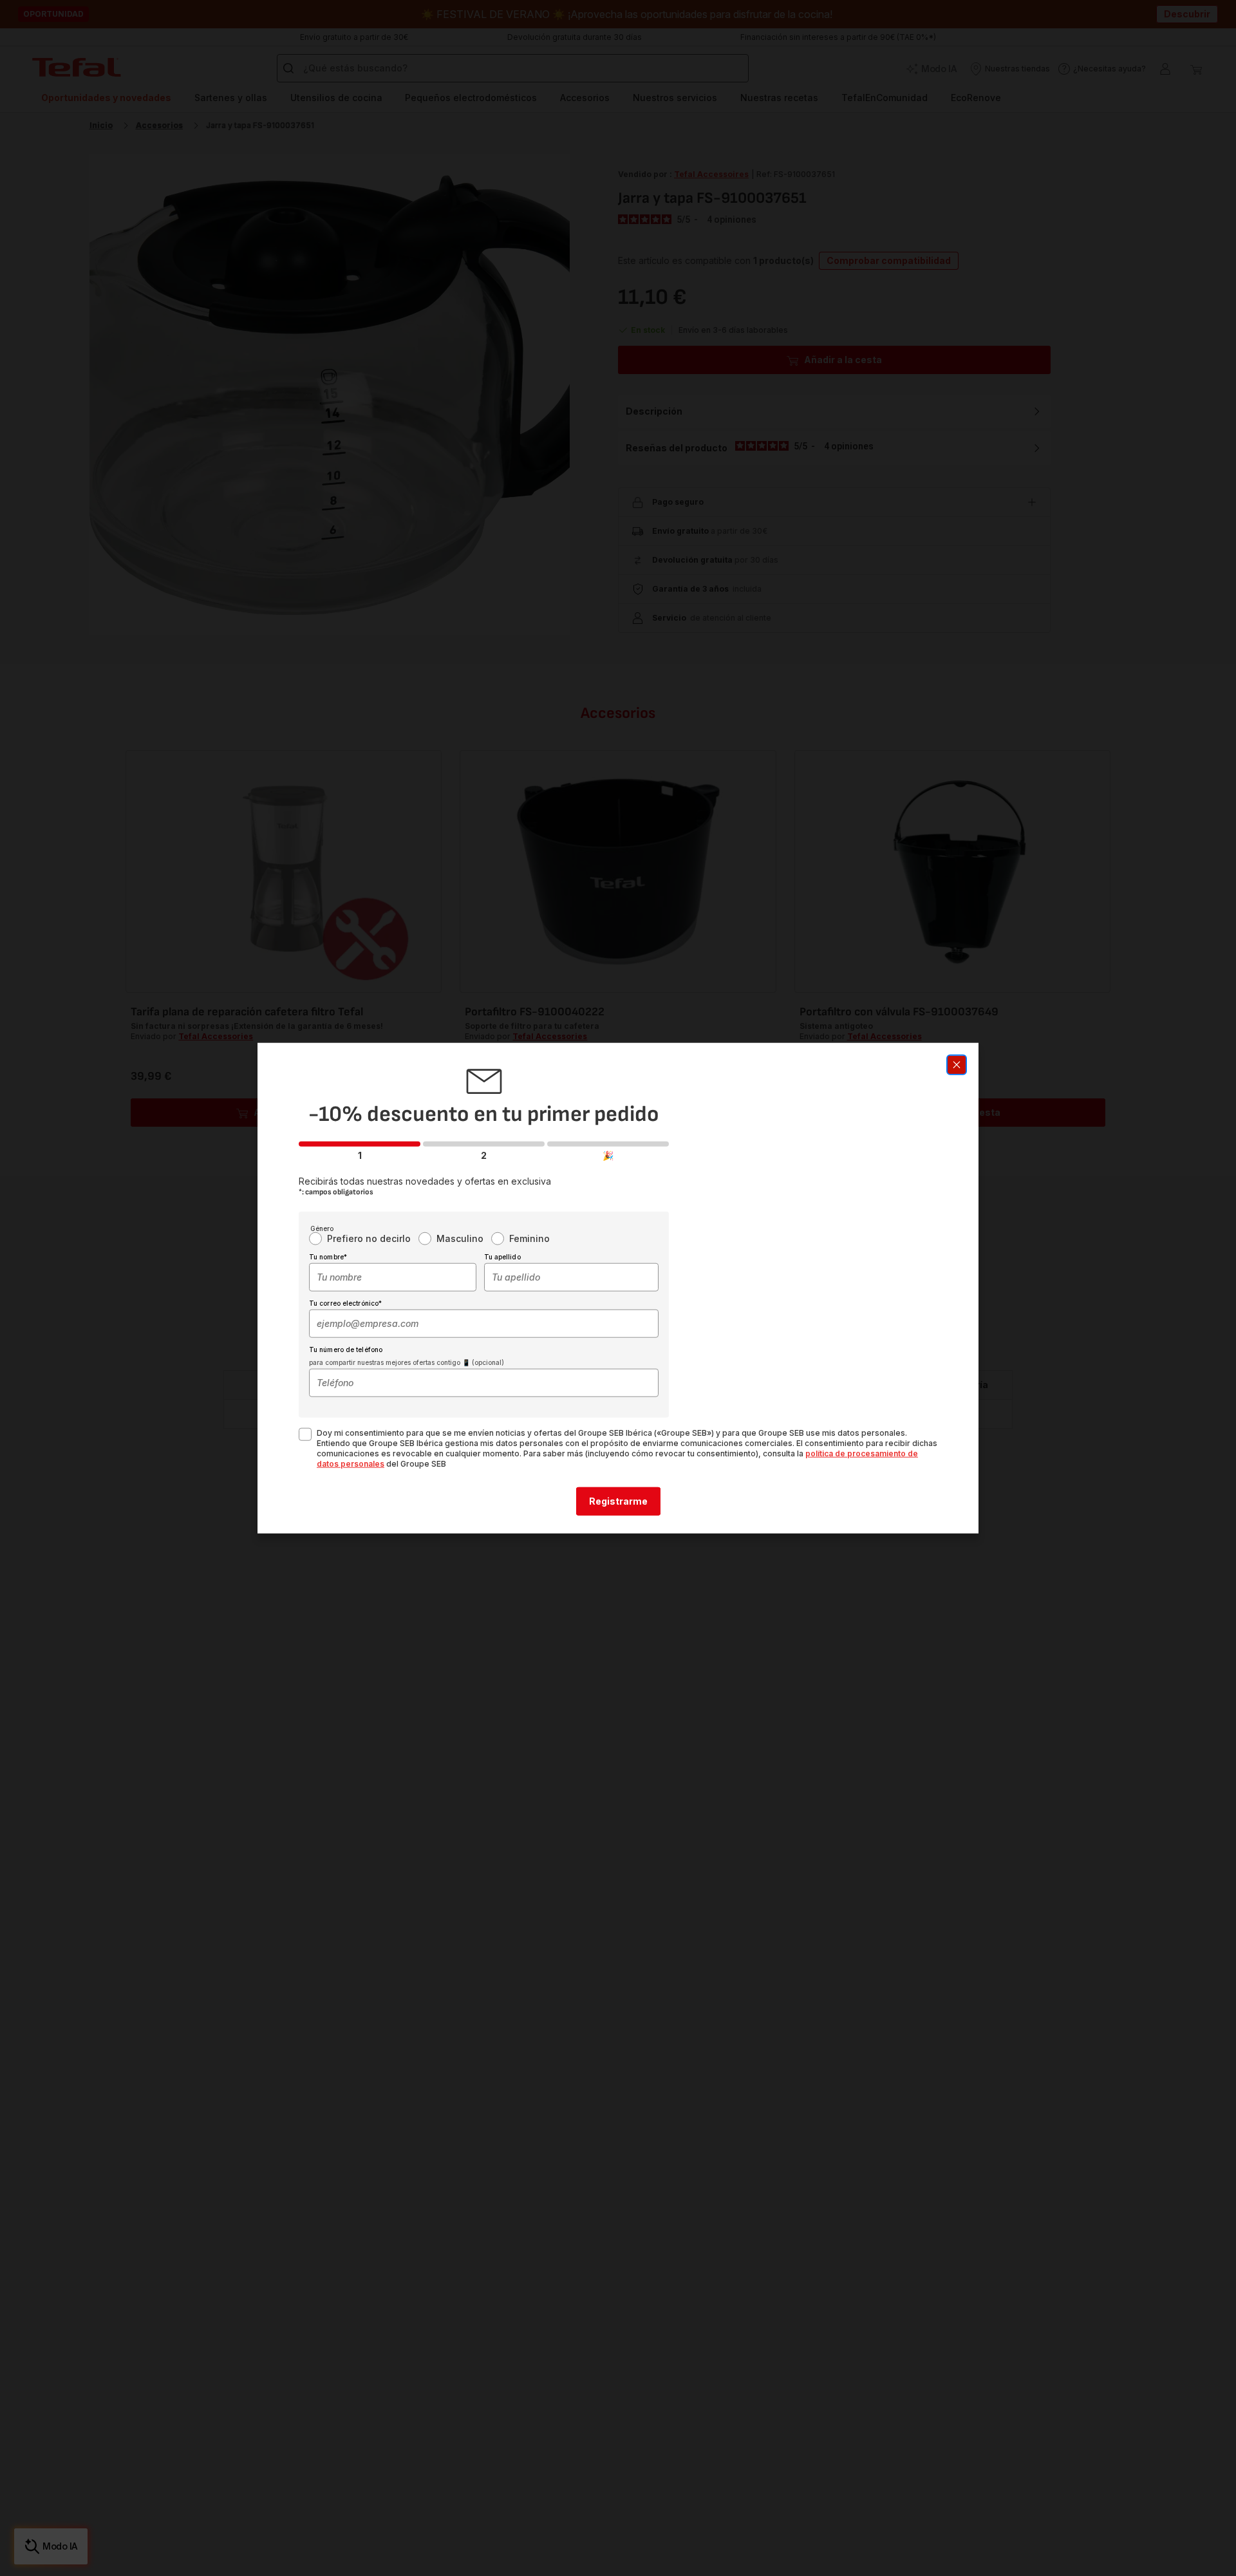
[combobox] (393, 1277)
